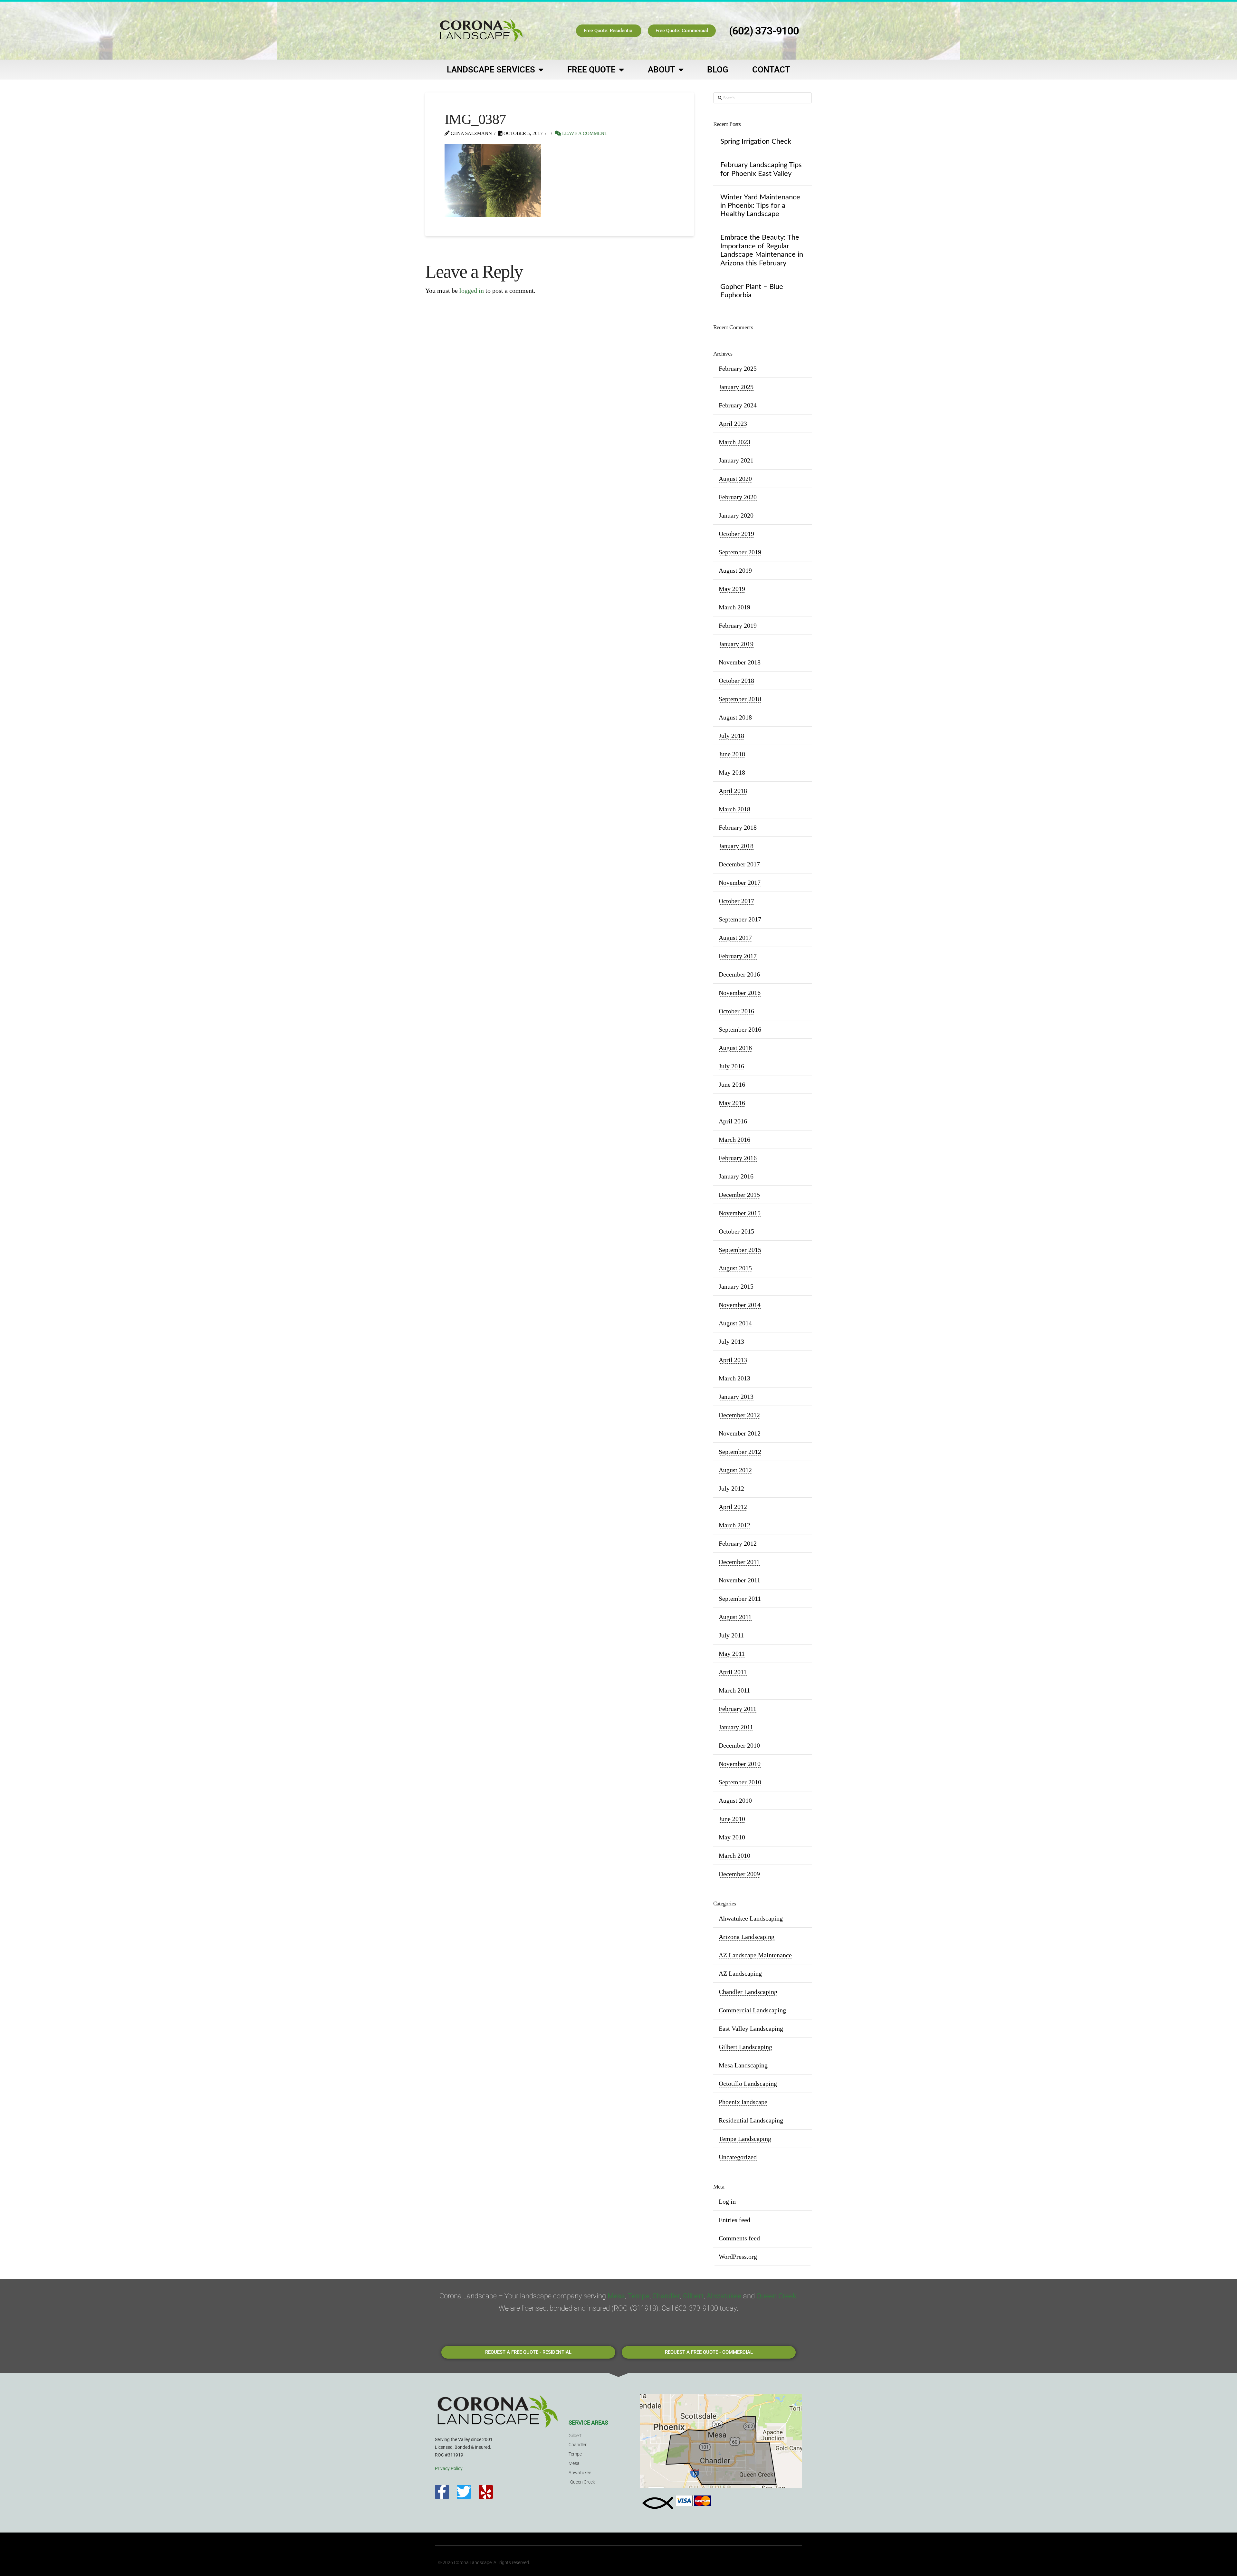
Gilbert (693, 2296)
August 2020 (735, 479)
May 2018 (732, 772)
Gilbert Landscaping (745, 2047)
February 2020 (738, 497)
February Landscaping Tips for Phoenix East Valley (761, 169)
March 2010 (734, 1856)
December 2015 (739, 1195)
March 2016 (734, 1140)
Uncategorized (738, 2157)
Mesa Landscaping (743, 2065)
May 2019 (732, 589)
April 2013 (733, 1360)
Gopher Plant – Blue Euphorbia (752, 291)
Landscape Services (491, 70)
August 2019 (735, 570)
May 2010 (732, 1837)
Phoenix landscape (743, 2102)
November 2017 (740, 883)
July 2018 (731, 736)
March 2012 (734, 1525)
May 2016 (732, 1103)
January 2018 (736, 846)
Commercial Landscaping (752, 2010)
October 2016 (736, 1011)
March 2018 (734, 809)
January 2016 (736, 1176)
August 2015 (735, 1268)
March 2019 (734, 607)
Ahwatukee (724, 2296)
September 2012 (740, 1452)
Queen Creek (776, 2296)
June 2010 (732, 1819)
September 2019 (740, 552)
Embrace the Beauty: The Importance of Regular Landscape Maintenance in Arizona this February (762, 250)
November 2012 (740, 1433)
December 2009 (739, 1874)
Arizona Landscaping (747, 1937)
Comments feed (739, 2238)
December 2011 (739, 1562)
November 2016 (740, 993)
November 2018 (740, 662)
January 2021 (736, 460)
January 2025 (736, 387)
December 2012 (739, 1415)
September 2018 (740, 699)
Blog (718, 70)
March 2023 (734, 442)
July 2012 (731, 1488)
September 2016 (740, 1029)
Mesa (616, 2296)
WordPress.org (738, 2256)
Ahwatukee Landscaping (751, 1918)
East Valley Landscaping (751, 2028)
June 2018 (732, 754)
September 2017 (740, 919)
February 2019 (738, 625)
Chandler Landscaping (748, 1992)
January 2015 (736, 1286)
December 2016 (739, 974)
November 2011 (739, 1580)
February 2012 (738, 1543)
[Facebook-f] (442, 2492)
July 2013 (731, 1341)
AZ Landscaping (740, 1973)
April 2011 (733, 1672)
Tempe (639, 2296)
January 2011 (736, 1727)
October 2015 (736, 1231)
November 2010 (740, 1764)
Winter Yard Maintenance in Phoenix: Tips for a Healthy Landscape (760, 206)
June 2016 (732, 1084)
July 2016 (731, 1066)
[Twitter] (464, 2492)
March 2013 (734, 1378)
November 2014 (740, 1305)
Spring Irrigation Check (756, 141)
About (662, 70)
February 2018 (738, 827)
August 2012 (735, 1470)
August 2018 (735, 717)
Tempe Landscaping (745, 2139)
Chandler (666, 2296)
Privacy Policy (449, 2468)
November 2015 (740, 1213)
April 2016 (733, 1121)
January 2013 (736, 1397)
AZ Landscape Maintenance (755, 1955)
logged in (472, 291)
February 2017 (738, 956)
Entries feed (734, 2220)
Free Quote (591, 70)
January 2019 (736, 644)
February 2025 (738, 368)
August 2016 (735, 1048)
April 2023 (733, 424)
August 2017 (735, 938)
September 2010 (740, 1782)
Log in (727, 2201)
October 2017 (736, 901)
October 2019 (736, 534)
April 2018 (733, 791)
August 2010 (735, 1800)
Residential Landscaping (751, 2120)
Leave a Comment (584, 133)
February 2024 (738, 405)
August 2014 (735, 1323)
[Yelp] (486, 2492)
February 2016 (738, 1158)
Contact (771, 70)
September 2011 (740, 1598)
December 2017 (739, 864)
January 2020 (736, 515)
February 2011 (738, 1709)
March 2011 (734, 1690)
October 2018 (736, 681)
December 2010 (739, 1745)
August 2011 (735, 1617)
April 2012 (733, 1507)
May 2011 (732, 1654)
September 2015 (740, 1250)
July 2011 (731, 1635)
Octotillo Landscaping (748, 2084)
